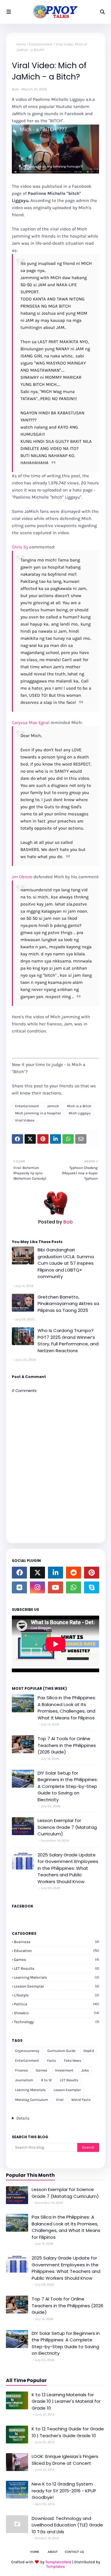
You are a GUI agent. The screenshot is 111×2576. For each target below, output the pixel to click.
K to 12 (46, 2080)
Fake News (73, 2061)
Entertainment (41, 44)
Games (57, 1960)
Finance (21, 2070)
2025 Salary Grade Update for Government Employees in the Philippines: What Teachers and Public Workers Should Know (68, 1868)
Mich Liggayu (80, 1113)
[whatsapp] (74, 1587)
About (53, 2552)
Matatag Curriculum (32, 2100)
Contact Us (74, 2552)
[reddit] (74, 1573)
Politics (57, 2004)
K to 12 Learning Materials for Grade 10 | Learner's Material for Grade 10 (66, 2401)
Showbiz (57, 2013)
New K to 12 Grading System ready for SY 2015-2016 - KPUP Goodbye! (64, 2491)
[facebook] (19, 1573)
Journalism (24, 2080)
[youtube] (55, 1587)
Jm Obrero (22, 877)
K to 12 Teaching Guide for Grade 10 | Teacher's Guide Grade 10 (68, 2432)
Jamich (53, 1106)
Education (57, 1951)
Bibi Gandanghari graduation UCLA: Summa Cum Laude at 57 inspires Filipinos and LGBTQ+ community (66, 1263)
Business (57, 1942)
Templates (55, 2566)
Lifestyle (57, 1995)
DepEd (89, 2051)
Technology (57, 2022)
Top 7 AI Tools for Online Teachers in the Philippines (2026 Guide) (67, 1745)
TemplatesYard (58, 2562)
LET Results (57, 1968)
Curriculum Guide (61, 2051)
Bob (15, 89)
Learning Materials (57, 1977)
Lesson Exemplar (57, 1986)
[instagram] (37, 1587)
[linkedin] (55, 1573)
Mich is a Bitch (79, 1106)
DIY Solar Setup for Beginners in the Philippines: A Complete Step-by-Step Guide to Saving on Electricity (68, 1786)
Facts (52, 2061)
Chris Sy (20, 547)
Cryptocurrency (27, 2051)
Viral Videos (25, 1120)
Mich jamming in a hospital (38, 1113)
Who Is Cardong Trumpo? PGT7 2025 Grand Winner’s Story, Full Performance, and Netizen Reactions (68, 1340)
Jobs (85, 2070)
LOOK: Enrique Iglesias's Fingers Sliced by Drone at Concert (65, 2460)
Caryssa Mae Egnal (31, 723)
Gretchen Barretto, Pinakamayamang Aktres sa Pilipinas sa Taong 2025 (68, 1304)
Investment (64, 2070)
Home (21, 44)
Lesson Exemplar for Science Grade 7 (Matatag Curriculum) (67, 1827)
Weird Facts (81, 2100)
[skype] (92, 1587)
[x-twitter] (37, 1573)
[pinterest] (92, 1573)
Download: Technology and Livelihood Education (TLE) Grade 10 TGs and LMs (67, 2525)
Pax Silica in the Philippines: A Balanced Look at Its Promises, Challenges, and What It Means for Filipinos (67, 1708)
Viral (60, 2100)
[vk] (19, 1587)
